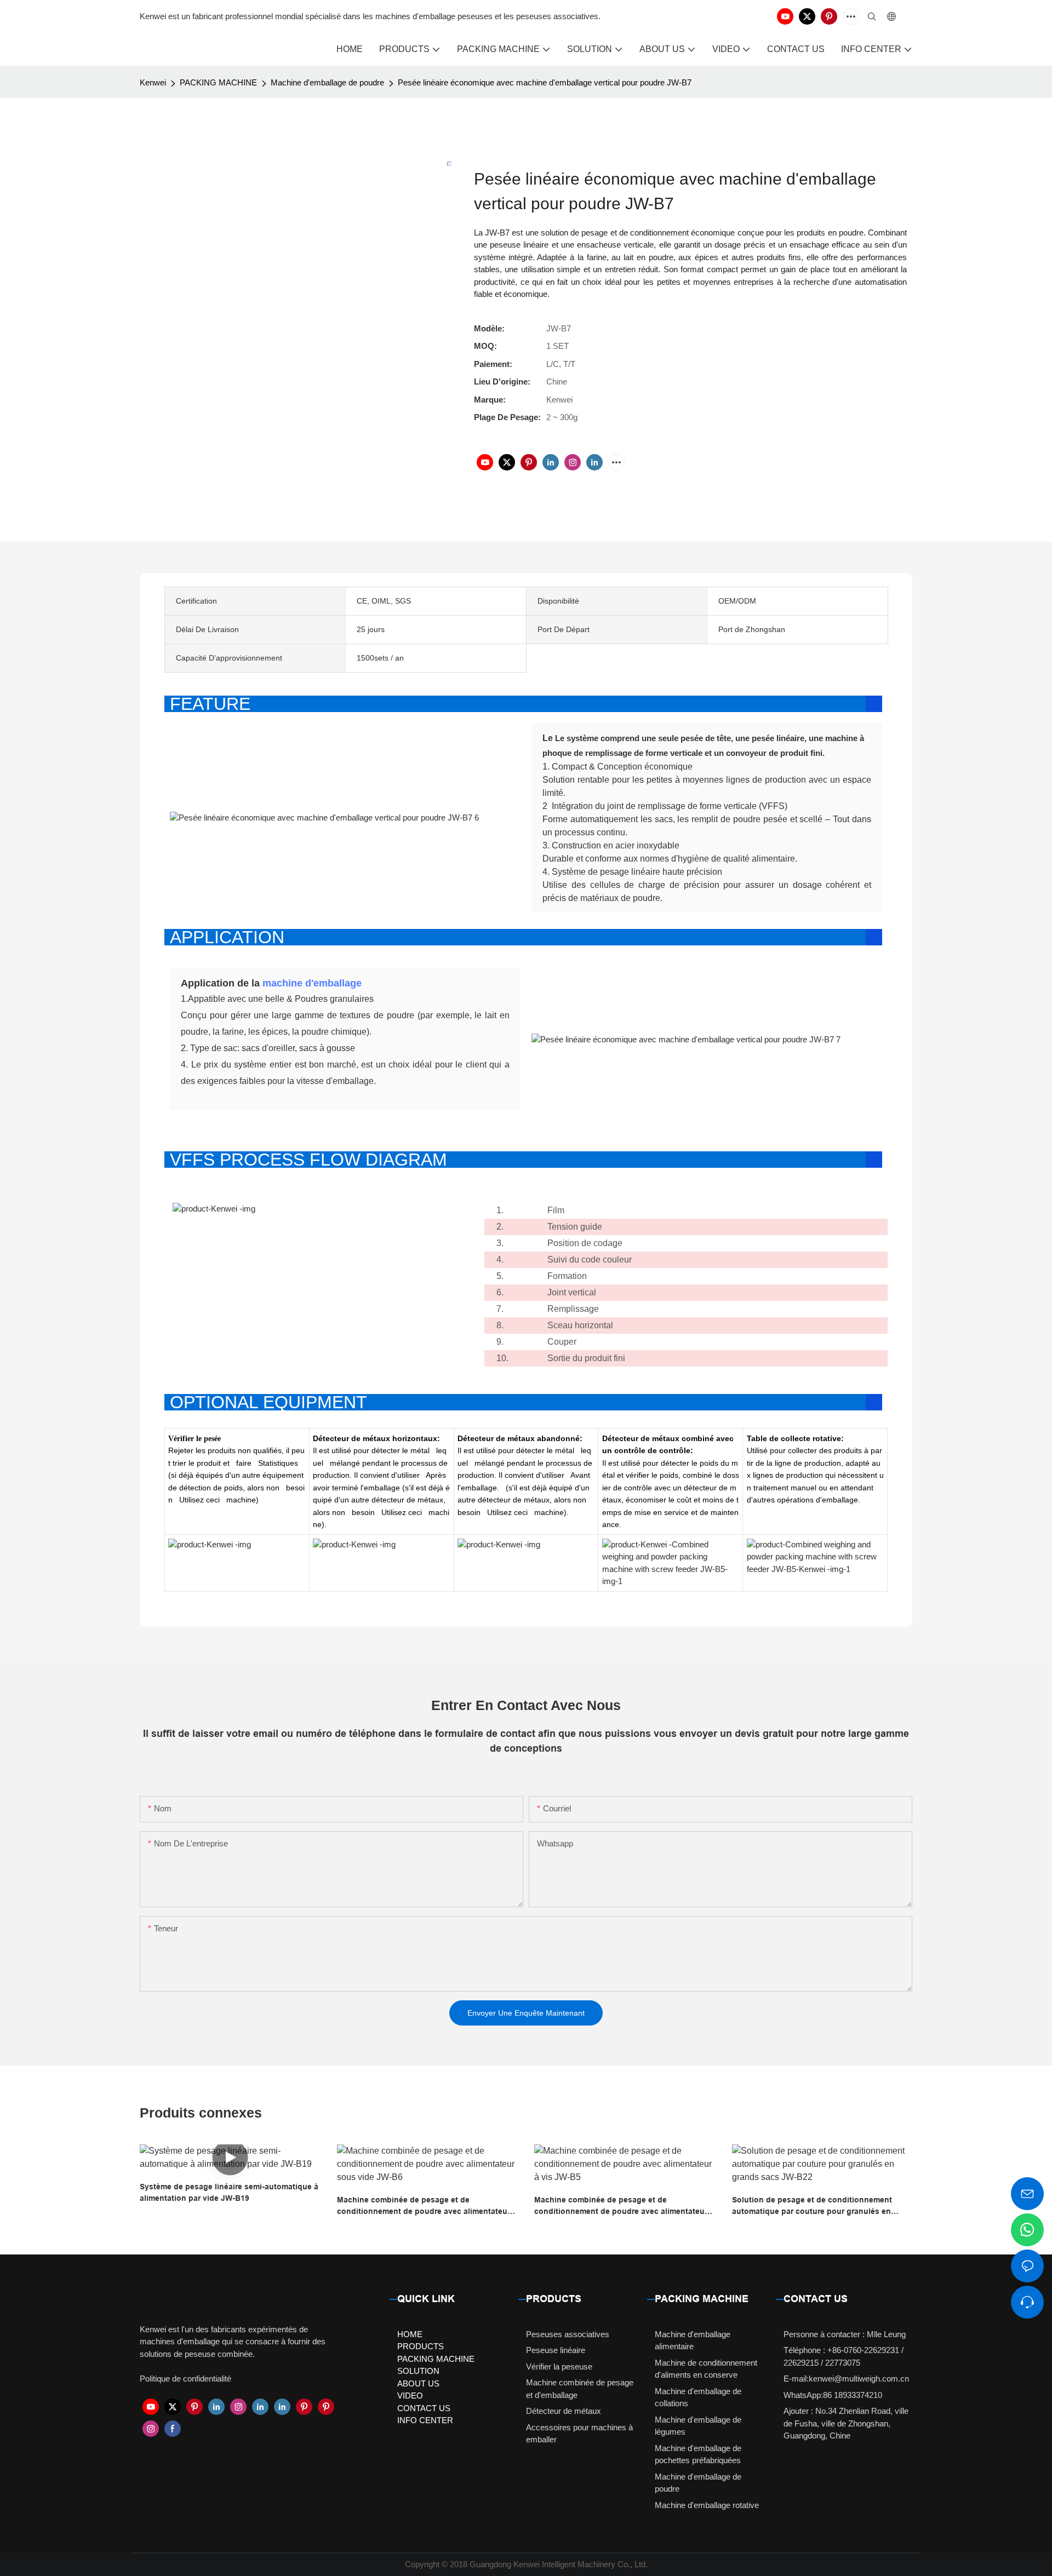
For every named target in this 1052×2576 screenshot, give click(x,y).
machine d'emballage (312, 983)
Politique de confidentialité (185, 2379)
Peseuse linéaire (556, 2350)
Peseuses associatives (568, 2334)
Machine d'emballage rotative (707, 2505)
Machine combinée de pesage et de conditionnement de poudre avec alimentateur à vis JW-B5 (624, 2206)
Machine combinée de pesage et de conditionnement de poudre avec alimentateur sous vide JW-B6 (424, 2206)
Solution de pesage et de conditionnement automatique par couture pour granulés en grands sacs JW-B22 (812, 2206)
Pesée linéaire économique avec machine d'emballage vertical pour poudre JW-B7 (545, 82)
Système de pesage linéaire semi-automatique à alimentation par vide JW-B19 (229, 2192)
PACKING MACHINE (218, 82)
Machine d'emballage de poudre (327, 82)
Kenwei (153, 82)
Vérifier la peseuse (559, 2366)
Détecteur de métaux (564, 2411)
